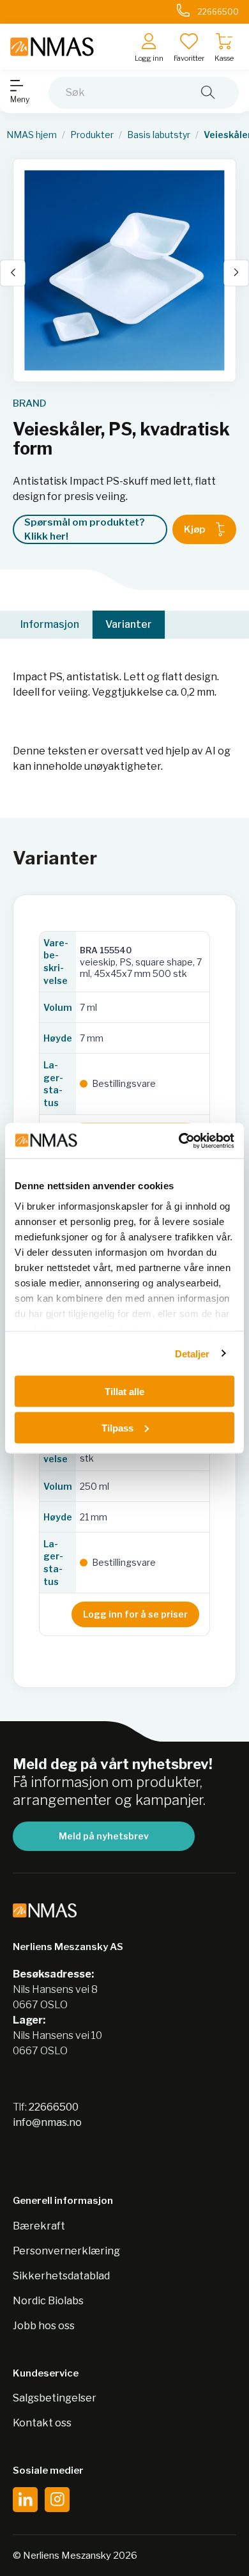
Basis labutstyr (159, 135)
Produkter (92, 135)
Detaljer (192, 1353)
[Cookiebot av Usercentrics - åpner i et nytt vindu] (179, 1141)
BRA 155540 (106, 950)
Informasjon (50, 624)
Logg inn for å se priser (135, 1614)
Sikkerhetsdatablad (61, 2276)
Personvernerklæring (66, 2251)
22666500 (54, 2107)
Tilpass (117, 1427)
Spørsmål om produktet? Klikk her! (84, 530)
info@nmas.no (47, 2122)
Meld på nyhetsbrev (104, 1836)
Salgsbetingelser (55, 2398)
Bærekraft (39, 2226)
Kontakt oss (42, 2423)
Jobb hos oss (44, 2326)
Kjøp (195, 529)
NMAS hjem (32, 135)
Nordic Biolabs (48, 2301)
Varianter (129, 624)
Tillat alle (124, 1392)
